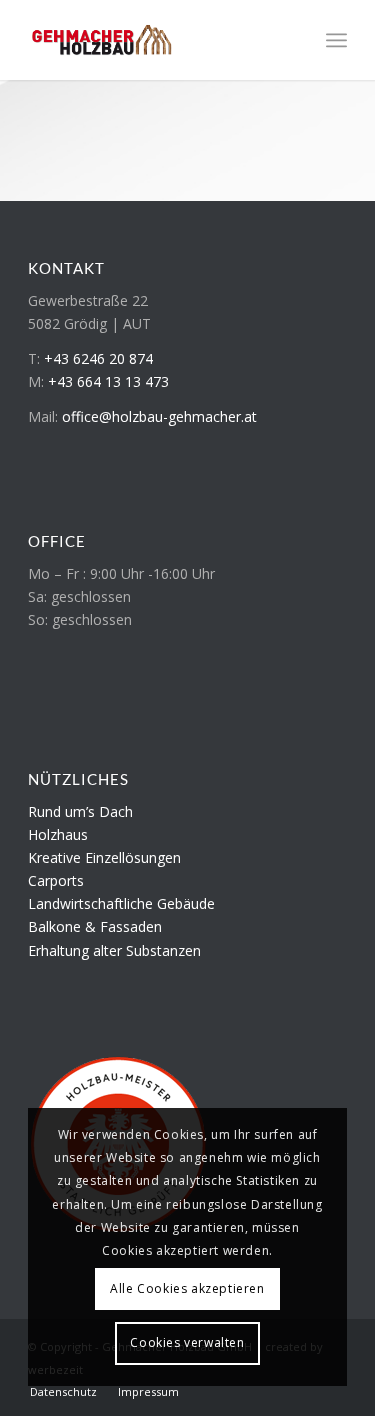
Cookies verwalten (187, 1342)
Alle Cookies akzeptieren (187, 1288)
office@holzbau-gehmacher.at (159, 416)
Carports (56, 880)
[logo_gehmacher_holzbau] (155, 40)
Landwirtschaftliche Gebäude (121, 903)
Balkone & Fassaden (95, 926)
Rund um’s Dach (80, 811)
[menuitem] (336, 40)
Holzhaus (58, 834)
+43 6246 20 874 (98, 358)
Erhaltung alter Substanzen (114, 950)
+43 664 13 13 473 (108, 381)
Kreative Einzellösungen (104, 857)
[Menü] (336, 40)
